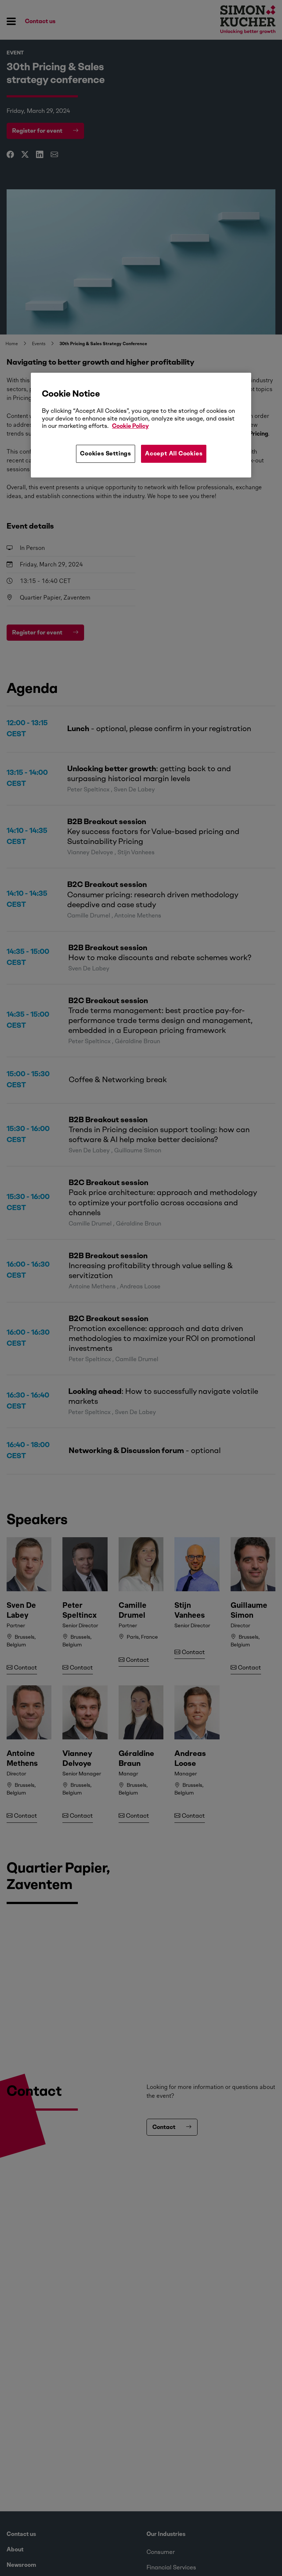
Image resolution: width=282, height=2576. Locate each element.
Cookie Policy (130, 426)
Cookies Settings (106, 453)
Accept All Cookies (174, 453)
